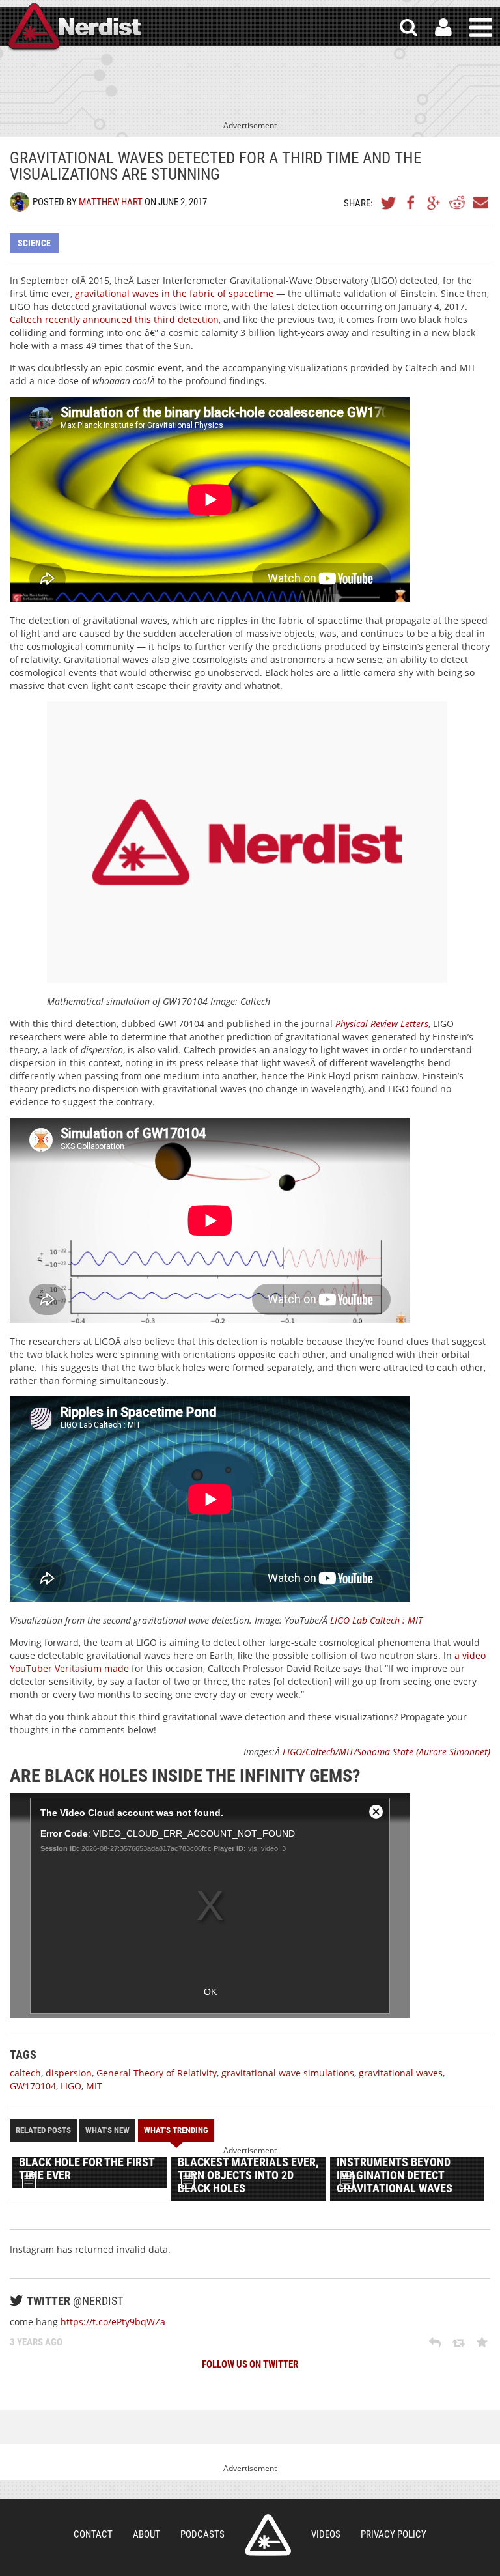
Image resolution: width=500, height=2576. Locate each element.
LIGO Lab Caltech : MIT (376, 1620)
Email (480, 203)
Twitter (389, 203)
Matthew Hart (111, 202)
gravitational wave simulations (288, 2073)
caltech (25, 2073)
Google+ (434, 203)
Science (34, 243)
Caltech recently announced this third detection (114, 319)
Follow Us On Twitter (250, 2364)
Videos (326, 2534)
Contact (93, 2534)
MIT (94, 2086)
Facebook (411, 203)
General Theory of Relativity (157, 2073)
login (443, 28)
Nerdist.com (268, 2535)
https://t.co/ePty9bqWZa (113, 2322)
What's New (107, 2130)
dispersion (69, 2073)
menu (481, 28)
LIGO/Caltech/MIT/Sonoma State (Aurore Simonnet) (386, 1752)
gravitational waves (401, 2073)
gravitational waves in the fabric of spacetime (174, 293)
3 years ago (36, 2342)
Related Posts (43, 2130)
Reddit (457, 203)
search (409, 28)
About (146, 2534)
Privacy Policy (394, 2534)
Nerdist (74, 28)
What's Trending (176, 2130)
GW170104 (33, 2086)
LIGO (71, 2086)
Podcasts (202, 2534)
